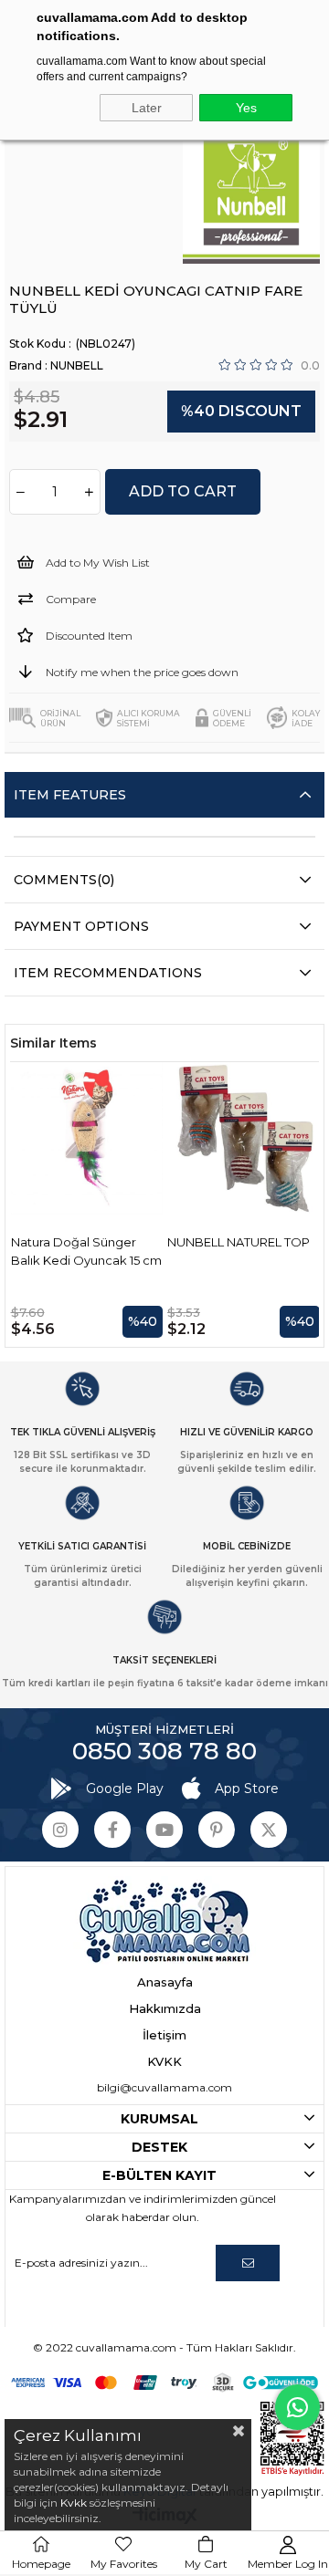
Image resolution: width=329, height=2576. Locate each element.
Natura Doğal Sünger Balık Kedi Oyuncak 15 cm (86, 1251)
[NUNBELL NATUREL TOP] (244, 1138)
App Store (247, 1789)
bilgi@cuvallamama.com (164, 2087)
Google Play (125, 1789)
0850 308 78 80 (164, 1751)
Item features (70, 795)
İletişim (164, 2035)
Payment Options (81, 926)
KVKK (164, 2061)
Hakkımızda (165, 2008)
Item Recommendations (108, 973)
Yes (246, 108)
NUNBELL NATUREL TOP (239, 1242)
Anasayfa (165, 1982)
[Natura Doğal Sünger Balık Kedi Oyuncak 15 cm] (87, 1138)
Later (147, 108)
